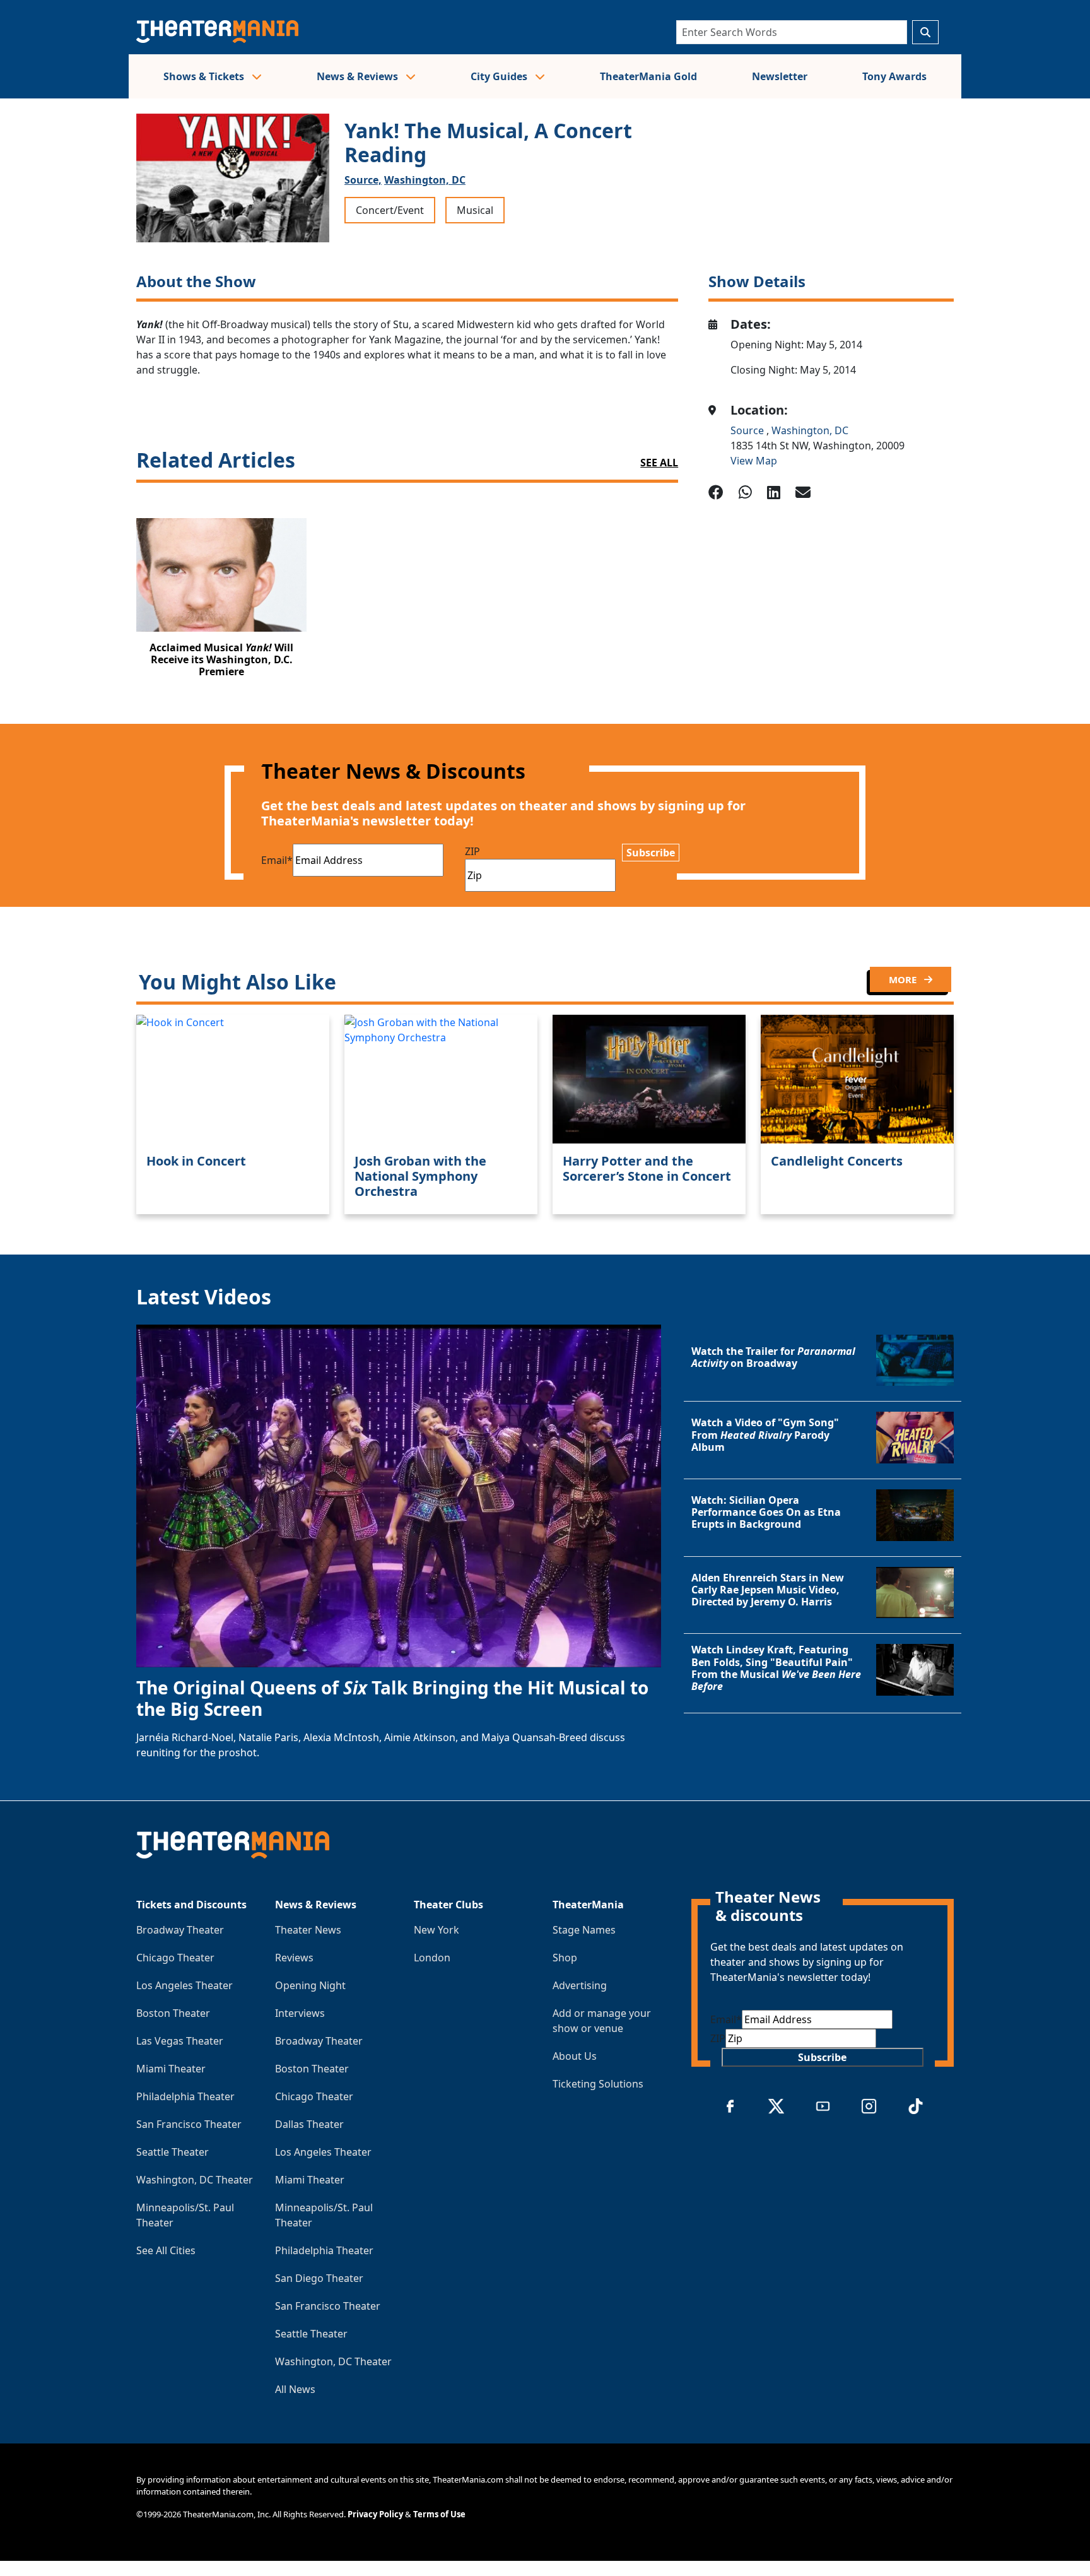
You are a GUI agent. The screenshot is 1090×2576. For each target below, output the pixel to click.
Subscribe (651, 853)
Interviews (300, 2013)
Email (277, 860)
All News (295, 2389)
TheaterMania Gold (648, 76)
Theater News (308, 1930)
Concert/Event (390, 210)
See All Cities (166, 2250)
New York (437, 1930)
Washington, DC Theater (195, 2180)
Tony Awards (894, 76)
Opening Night (310, 1985)
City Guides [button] (500, 76)
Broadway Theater (180, 1930)
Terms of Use (439, 2514)
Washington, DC (425, 180)
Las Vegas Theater (180, 2041)
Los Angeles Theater (185, 1985)
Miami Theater (171, 2069)
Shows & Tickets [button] (205, 76)
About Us (575, 2056)
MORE (904, 979)
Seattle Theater (173, 2152)
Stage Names (584, 1930)
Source (748, 430)
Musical (475, 210)
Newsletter (780, 76)
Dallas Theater (309, 2124)
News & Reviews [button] (359, 76)
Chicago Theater (175, 1958)
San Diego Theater (319, 2278)
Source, (363, 180)
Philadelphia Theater (185, 2096)
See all (659, 463)
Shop (565, 1958)
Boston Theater (173, 2013)
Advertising (580, 1985)
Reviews (294, 1958)
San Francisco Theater (189, 2124)
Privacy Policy (375, 2514)
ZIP (472, 851)
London (432, 1958)
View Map (754, 461)
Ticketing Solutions (598, 2084)
